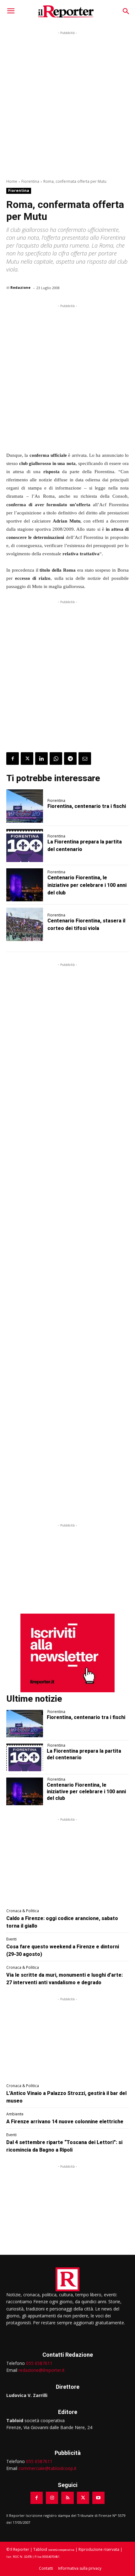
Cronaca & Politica (23, 1911)
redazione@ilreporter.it (42, 2370)
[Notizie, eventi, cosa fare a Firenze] (66, 11)
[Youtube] (98, 2498)
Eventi (11, 1939)
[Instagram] (52, 2498)
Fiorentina (30, 181)
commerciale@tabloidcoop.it (48, 2468)
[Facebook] (13, 759)
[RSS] (67, 2498)
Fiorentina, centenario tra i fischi (87, 806)
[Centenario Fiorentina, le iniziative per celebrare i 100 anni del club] (25, 885)
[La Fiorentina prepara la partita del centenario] (25, 846)
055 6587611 (39, 2363)
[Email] (85, 759)
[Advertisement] (67, 104)
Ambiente (15, 2114)
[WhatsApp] (56, 759)
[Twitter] (27, 759)
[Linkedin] (41, 759)
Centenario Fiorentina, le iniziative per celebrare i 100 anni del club (87, 885)
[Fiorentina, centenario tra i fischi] (25, 806)
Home (12, 181)
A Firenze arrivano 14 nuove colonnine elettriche (65, 2122)
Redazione (20, 287)
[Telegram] (70, 759)
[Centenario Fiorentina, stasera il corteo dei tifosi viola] (25, 924)
